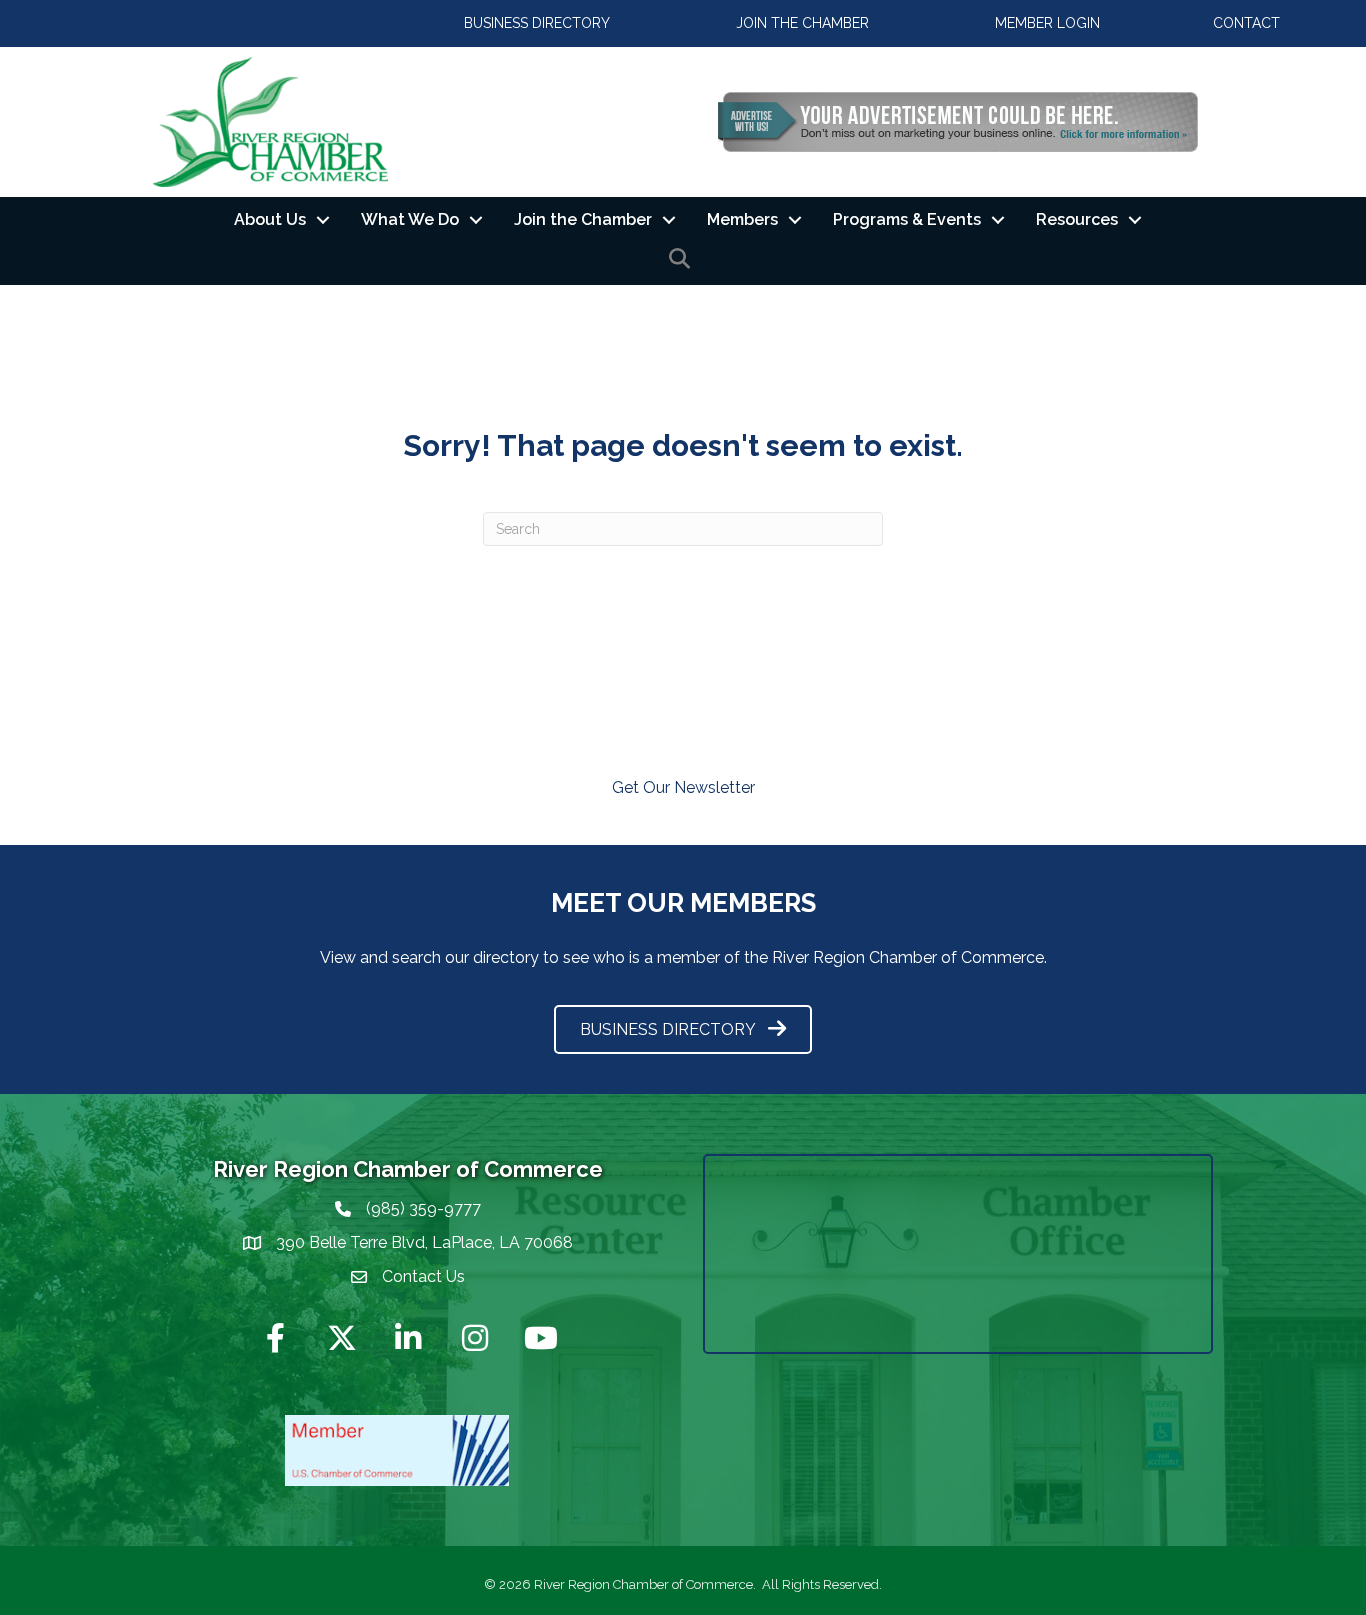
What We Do (410, 219)
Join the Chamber (583, 219)
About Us (270, 219)
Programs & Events (907, 219)
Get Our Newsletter (683, 787)
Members (742, 219)
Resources (1077, 219)
